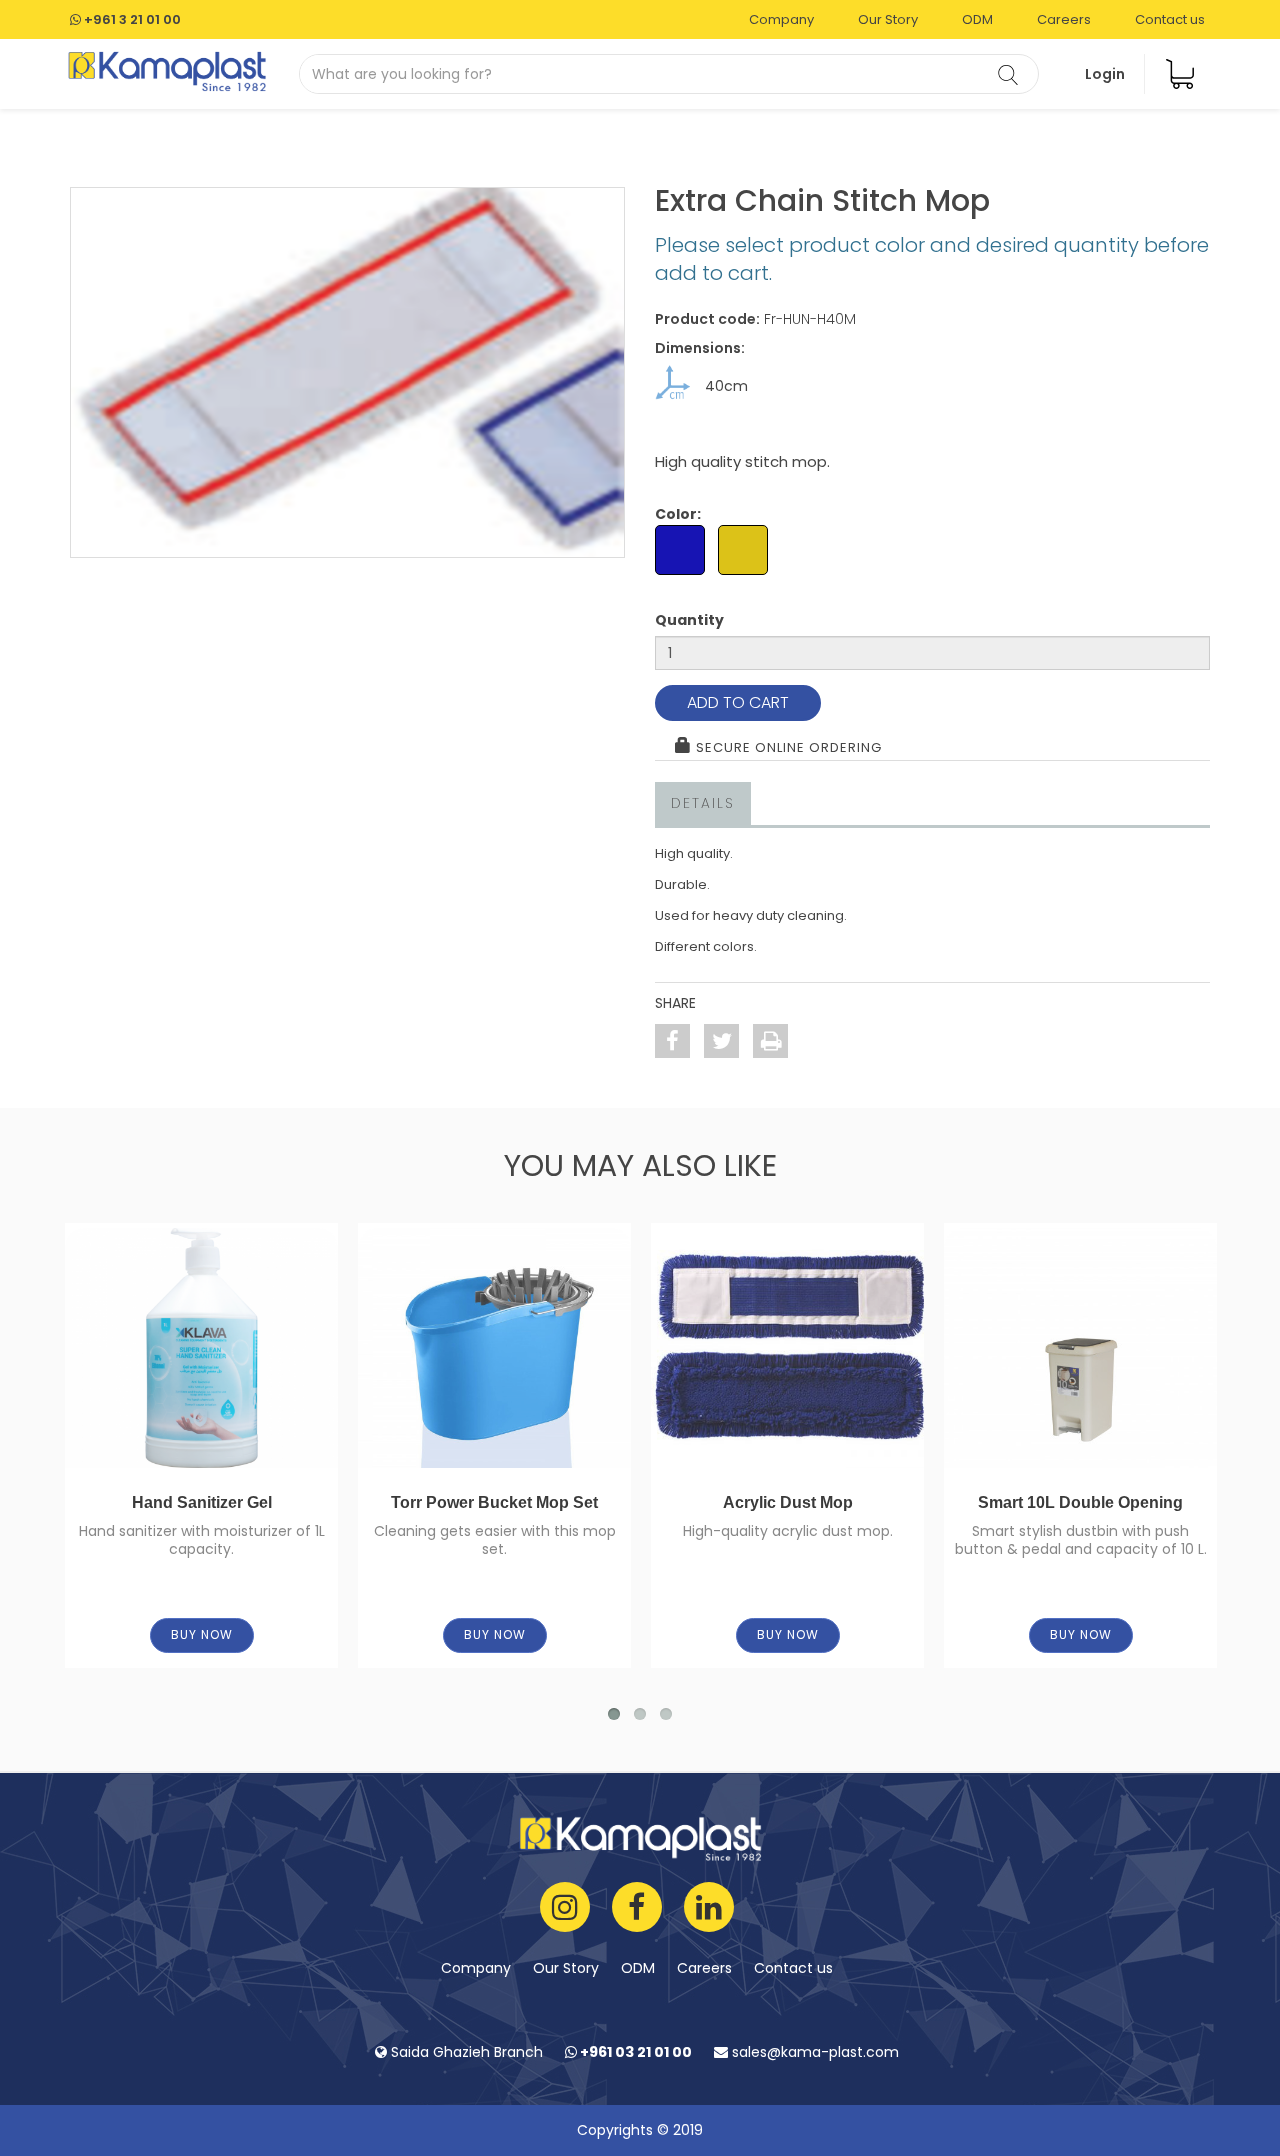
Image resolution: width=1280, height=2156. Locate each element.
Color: (678, 514)
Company (781, 19)
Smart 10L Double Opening (1080, 1502)
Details (703, 803)
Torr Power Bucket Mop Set (494, 1502)
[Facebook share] (672, 1041)
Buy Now (202, 1634)
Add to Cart (738, 702)
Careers (1064, 19)
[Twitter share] (721, 1041)
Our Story (888, 19)
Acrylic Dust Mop (788, 1502)
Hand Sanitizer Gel (202, 1502)
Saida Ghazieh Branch (465, 2052)
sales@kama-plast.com (813, 2052)
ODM (977, 19)
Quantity (689, 620)
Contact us (1170, 19)
